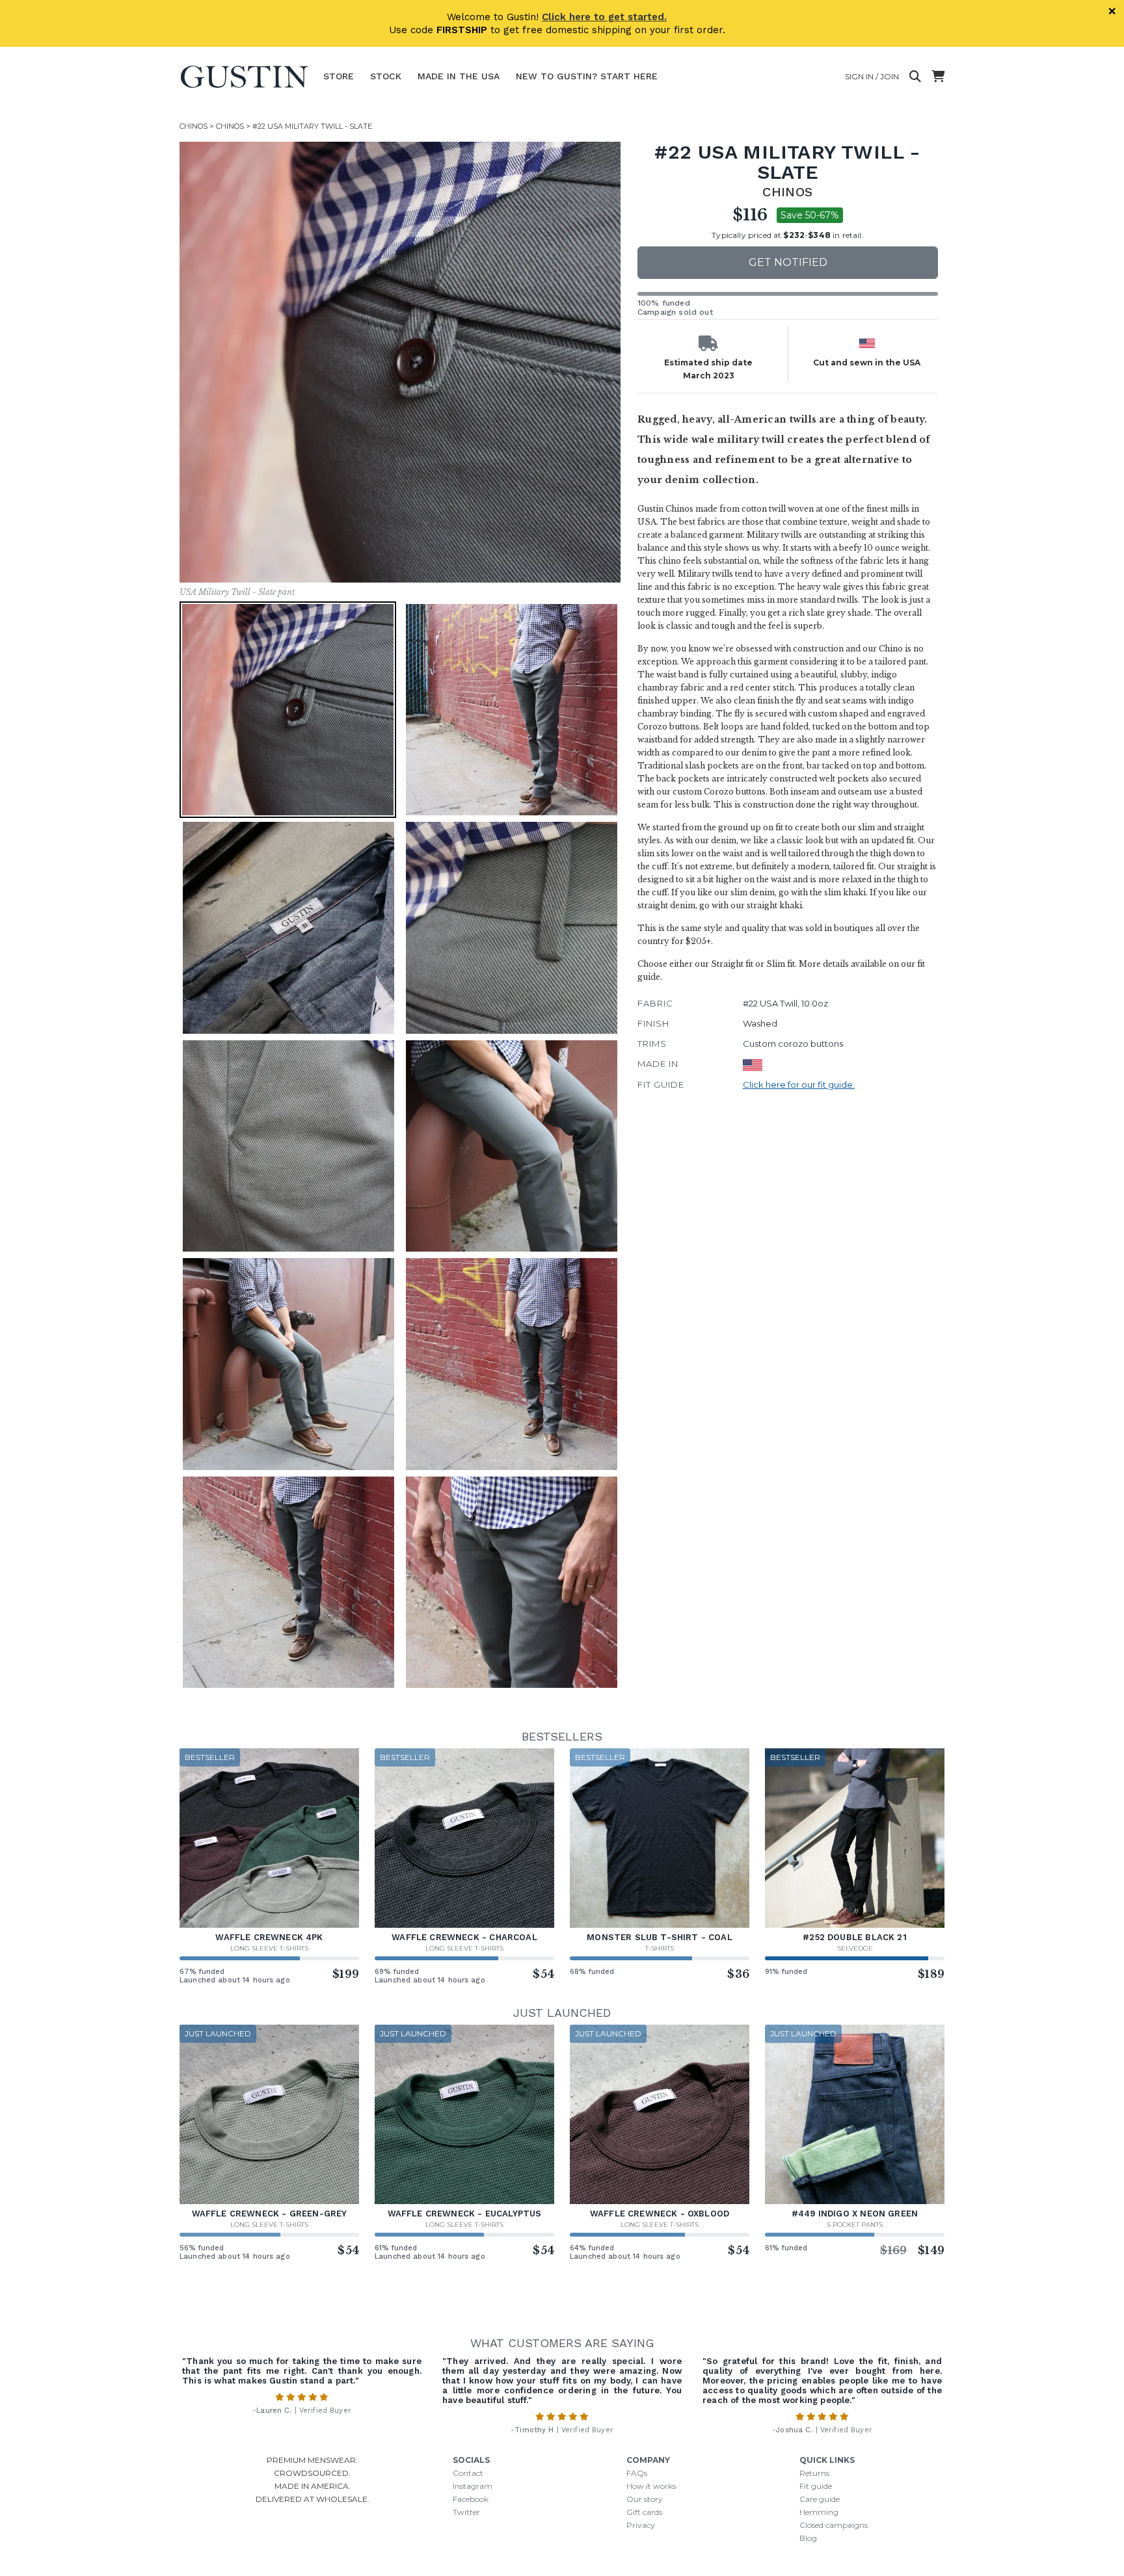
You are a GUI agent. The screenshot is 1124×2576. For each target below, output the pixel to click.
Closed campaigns (834, 2525)
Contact (468, 2473)
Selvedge (855, 1948)
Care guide (820, 2499)
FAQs (637, 2473)
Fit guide (816, 2486)
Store (339, 76)
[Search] (915, 77)
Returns (814, 2473)
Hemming (819, 2512)
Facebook (471, 2499)
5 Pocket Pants (855, 2225)
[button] (400, 362)
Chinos (194, 126)
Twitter (466, 2512)
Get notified (788, 262)
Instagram (473, 2486)
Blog (808, 2538)
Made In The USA (459, 76)
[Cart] (938, 77)
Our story (645, 2499)
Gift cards (644, 2512)
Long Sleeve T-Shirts (269, 1948)
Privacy (641, 2525)
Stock (386, 76)
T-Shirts (660, 1948)
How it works (651, 2486)
